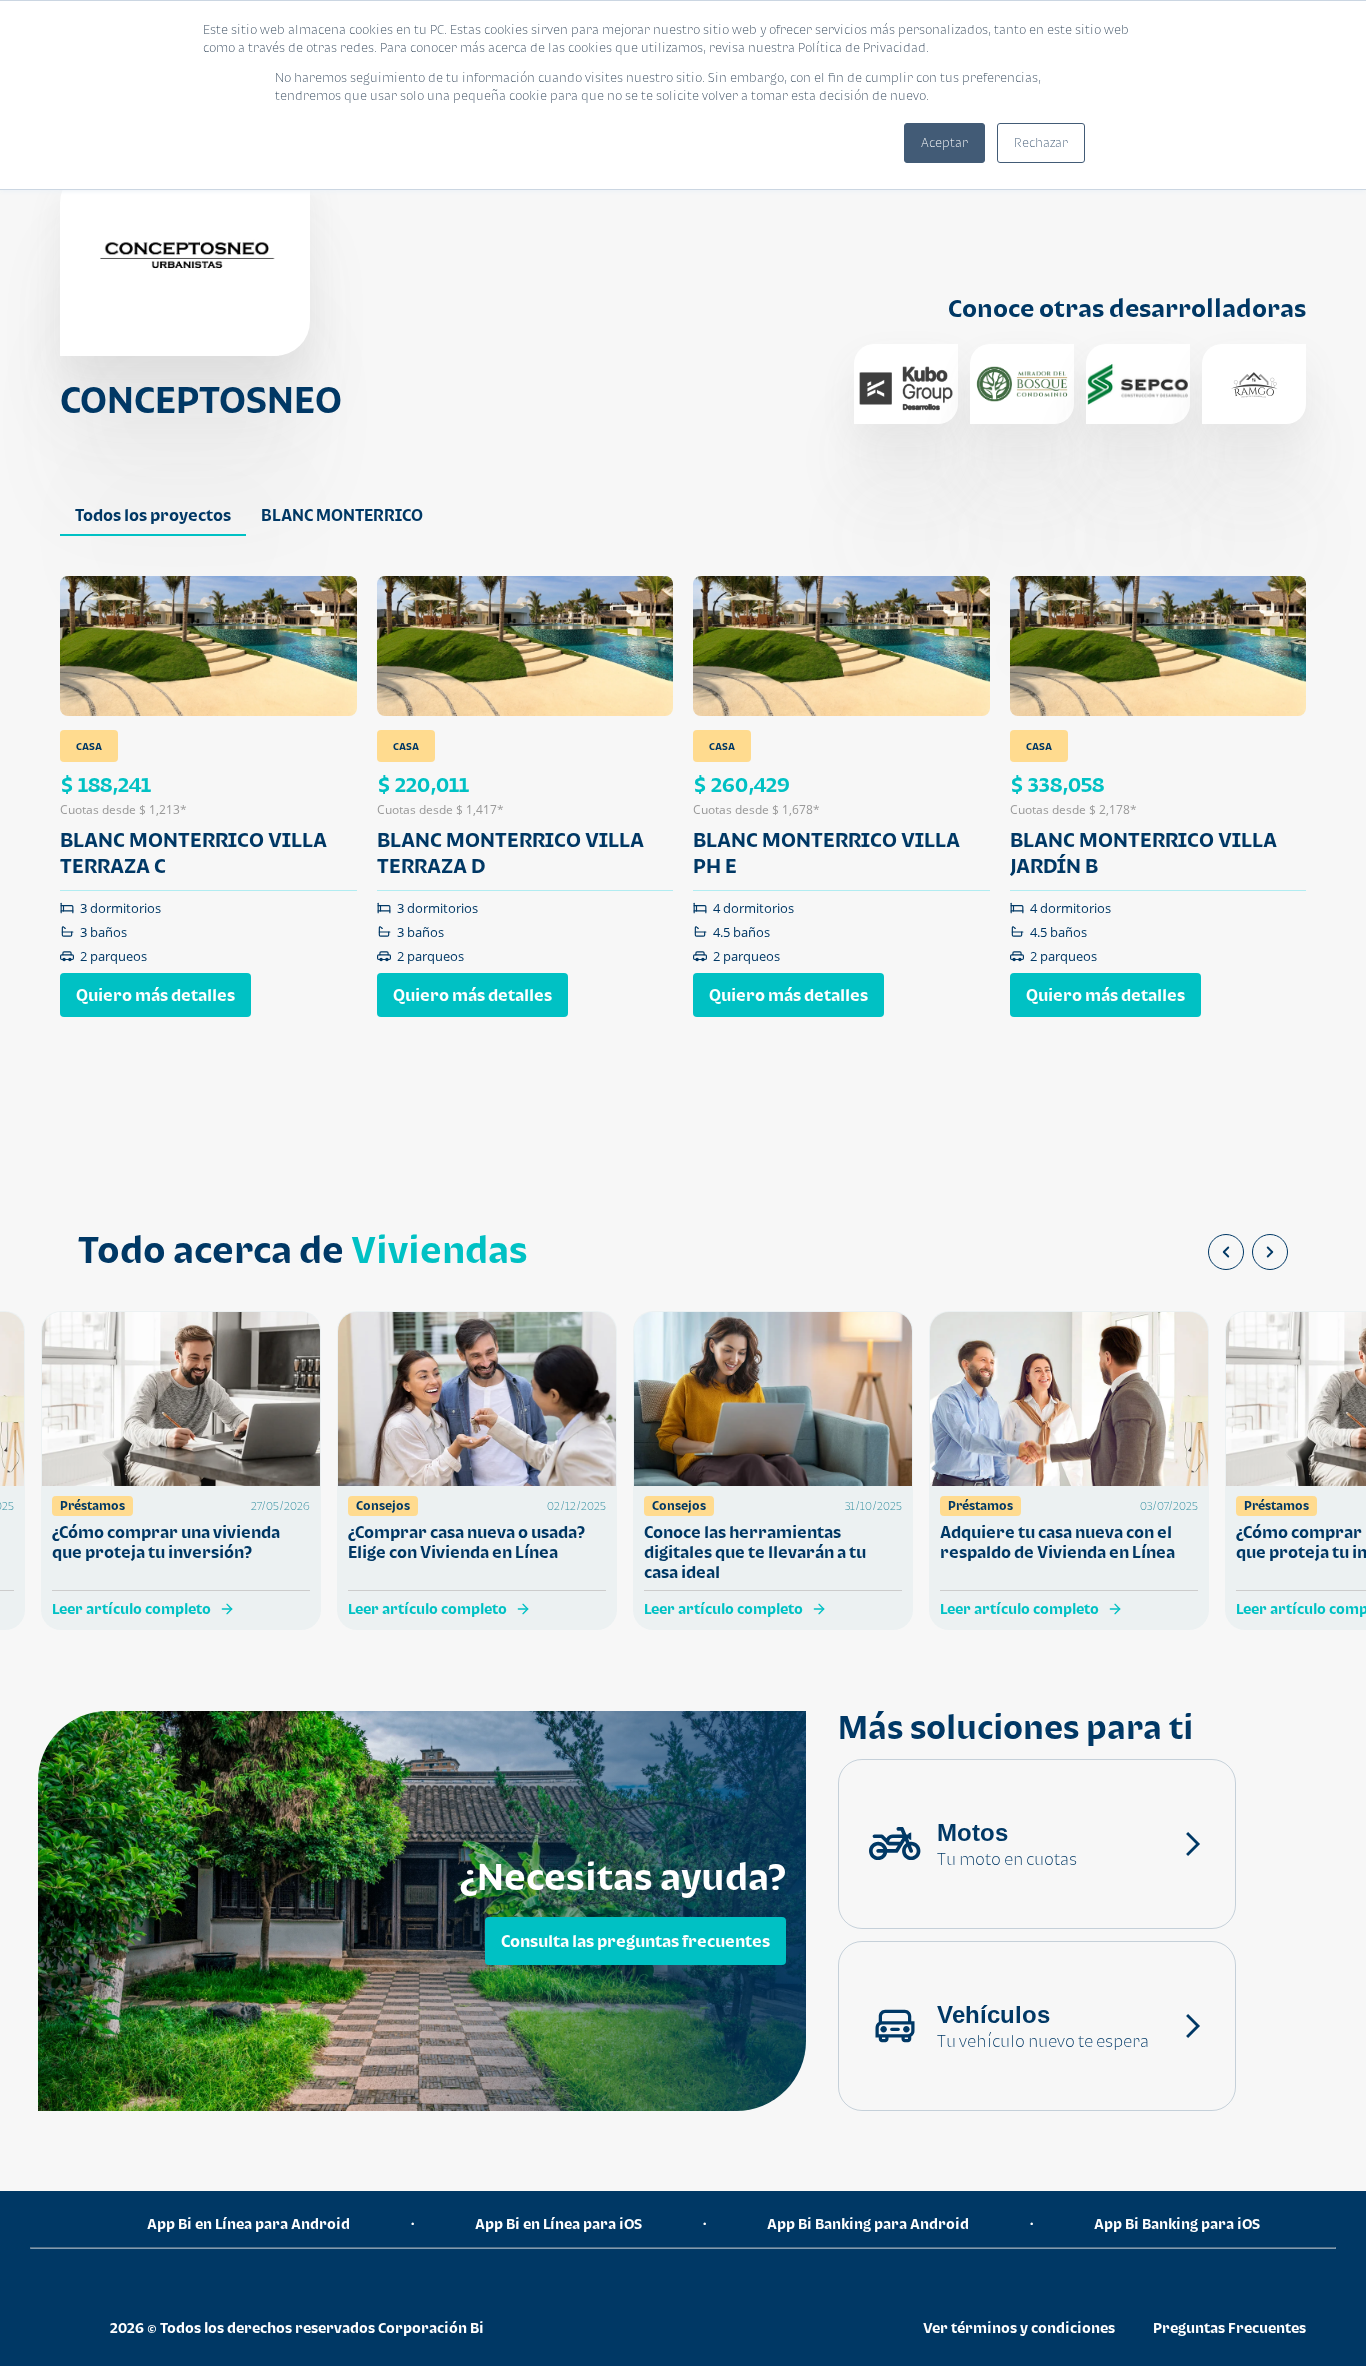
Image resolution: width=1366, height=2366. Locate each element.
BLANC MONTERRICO (342, 515)
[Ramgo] (1254, 384)
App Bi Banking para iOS (1177, 2223)
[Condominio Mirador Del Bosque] (1022, 384)
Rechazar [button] (1041, 142)
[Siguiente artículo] (1270, 1252)
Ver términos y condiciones (1019, 2327)
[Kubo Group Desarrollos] (906, 384)
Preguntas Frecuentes (1229, 2327)
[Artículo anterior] (1226, 1252)
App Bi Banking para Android (868, 2223)
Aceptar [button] (944, 142)
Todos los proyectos (153, 515)
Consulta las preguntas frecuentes (635, 1941)
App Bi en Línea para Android (248, 2223)
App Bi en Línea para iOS (558, 2223)
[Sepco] (1138, 384)
